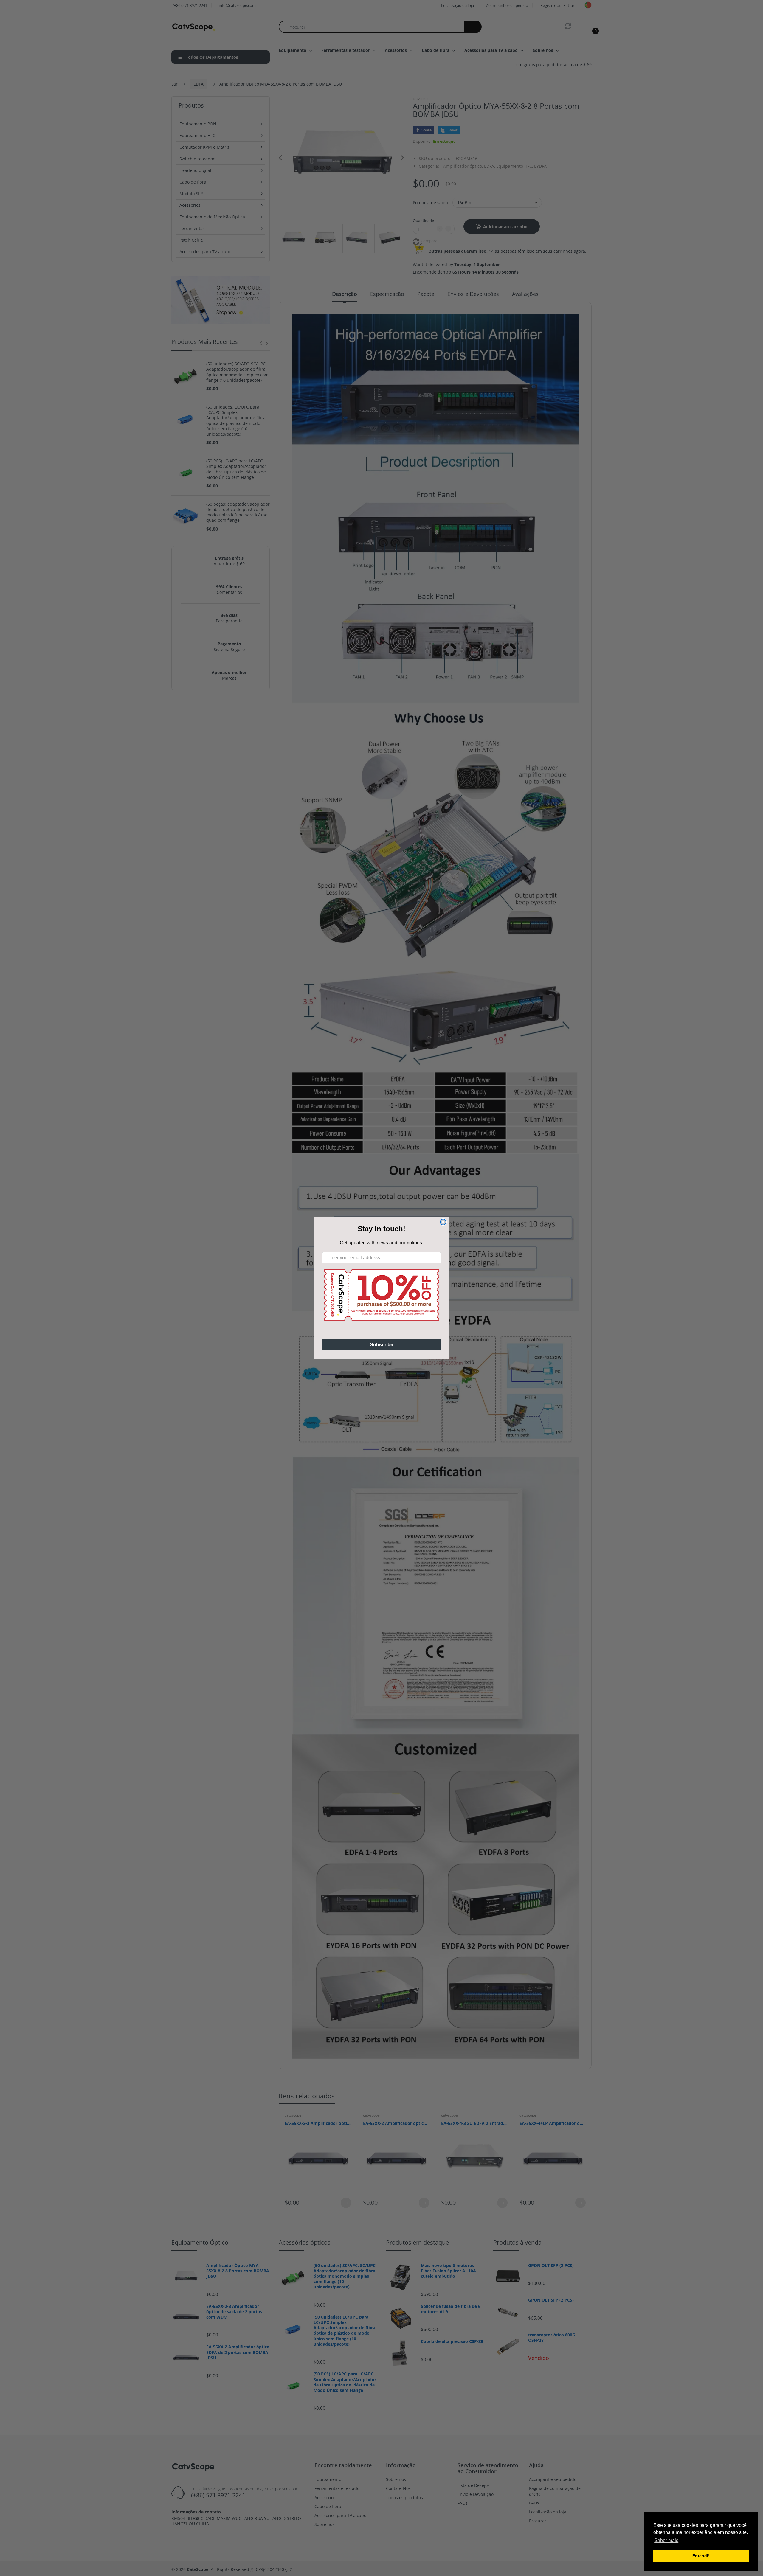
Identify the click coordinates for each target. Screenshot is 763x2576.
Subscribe (381, 1345)
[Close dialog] (443, 1222)
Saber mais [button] (666, 2540)
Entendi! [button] (701, 2556)
